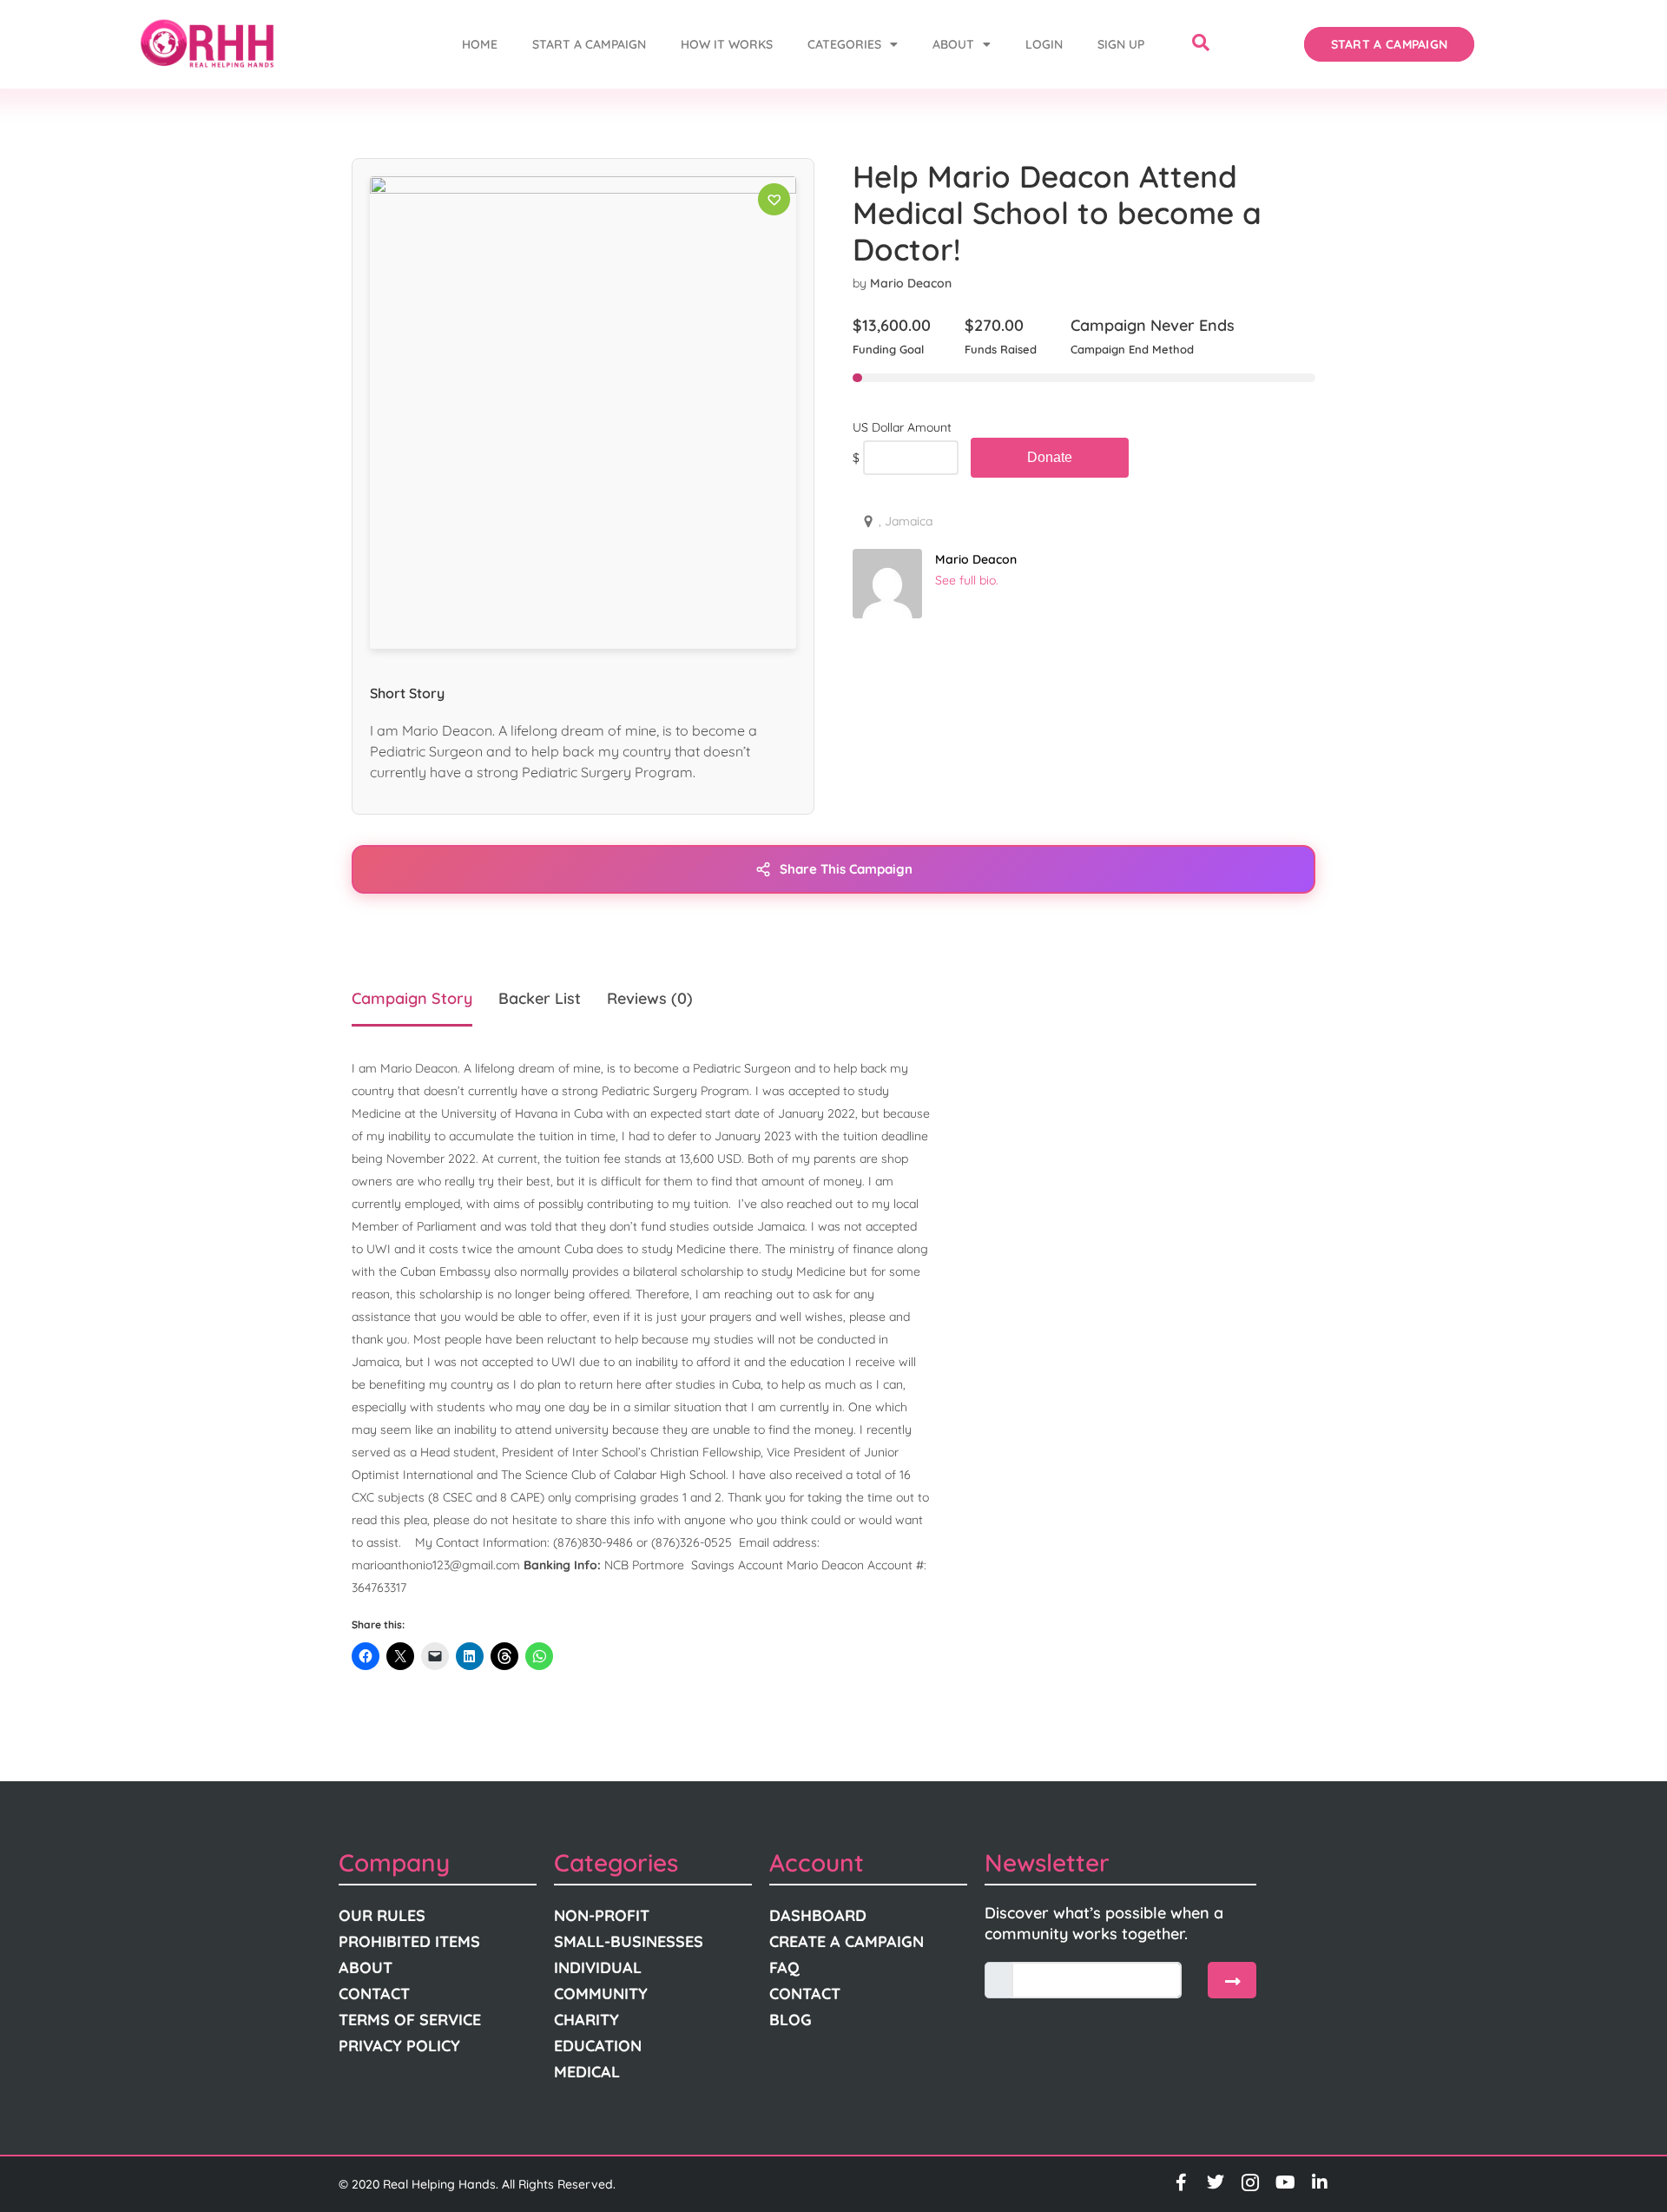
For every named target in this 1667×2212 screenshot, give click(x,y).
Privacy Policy (399, 2046)
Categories (844, 44)
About (953, 44)
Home (480, 44)
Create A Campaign (847, 1941)
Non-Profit (602, 1915)
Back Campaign (1050, 458)
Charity (586, 2020)
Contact (374, 1994)
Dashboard (818, 1915)
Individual (598, 1968)
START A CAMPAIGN (589, 44)
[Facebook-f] (1181, 2182)
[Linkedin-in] (1320, 2182)
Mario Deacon (911, 283)
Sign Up (1121, 44)
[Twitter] (1216, 2182)
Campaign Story (412, 998)
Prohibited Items (409, 1941)
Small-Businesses (629, 1941)
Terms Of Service (410, 2020)
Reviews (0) (650, 998)
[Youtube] (1285, 2182)
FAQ (784, 1968)
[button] (1201, 44)
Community (601, 1994)
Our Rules (382, 1915)
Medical (587, 2072)
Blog (791, 2020)
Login (1044, 44)
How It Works (727, 44)
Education (598, 2046)
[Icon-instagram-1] (1250, 2182)
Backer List (540, 998)
